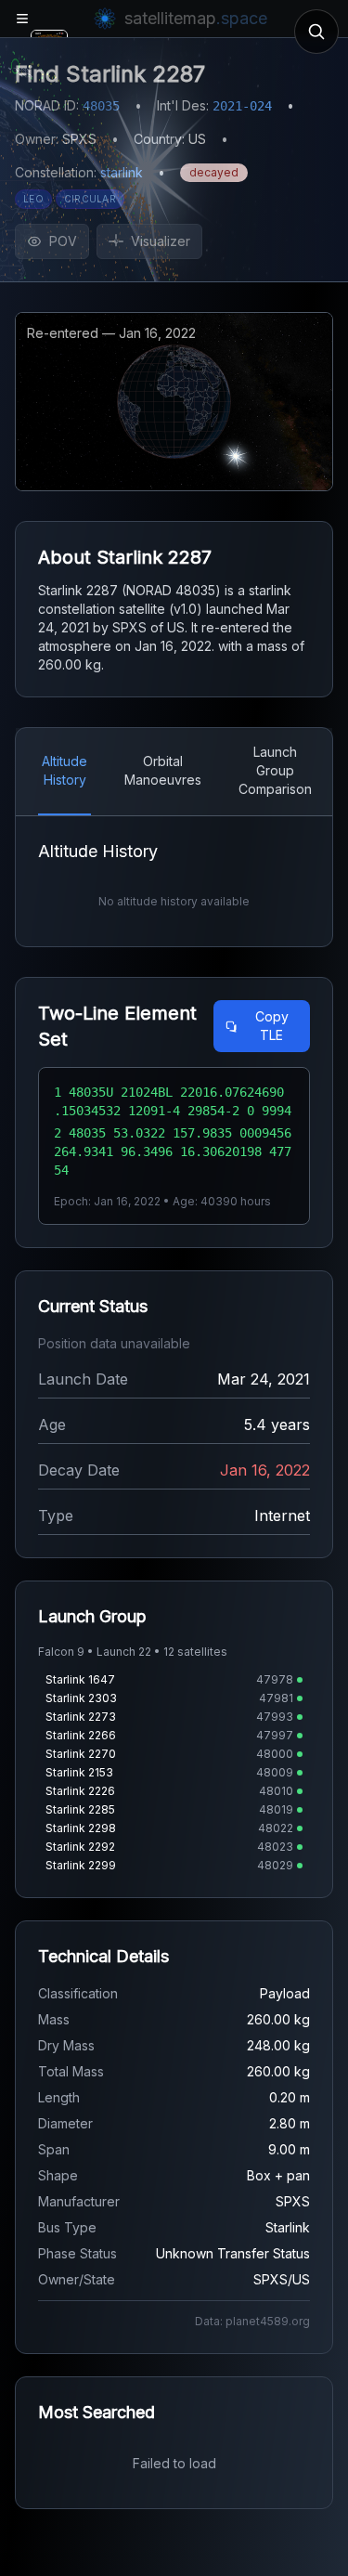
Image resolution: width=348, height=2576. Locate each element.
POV (63, 241)
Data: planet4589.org (252, 2321)
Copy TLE (272, 1026)
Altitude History (64, 770)
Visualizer (161, 241)
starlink (122, 172)
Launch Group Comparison (275, 770)
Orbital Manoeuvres (163, 770)
